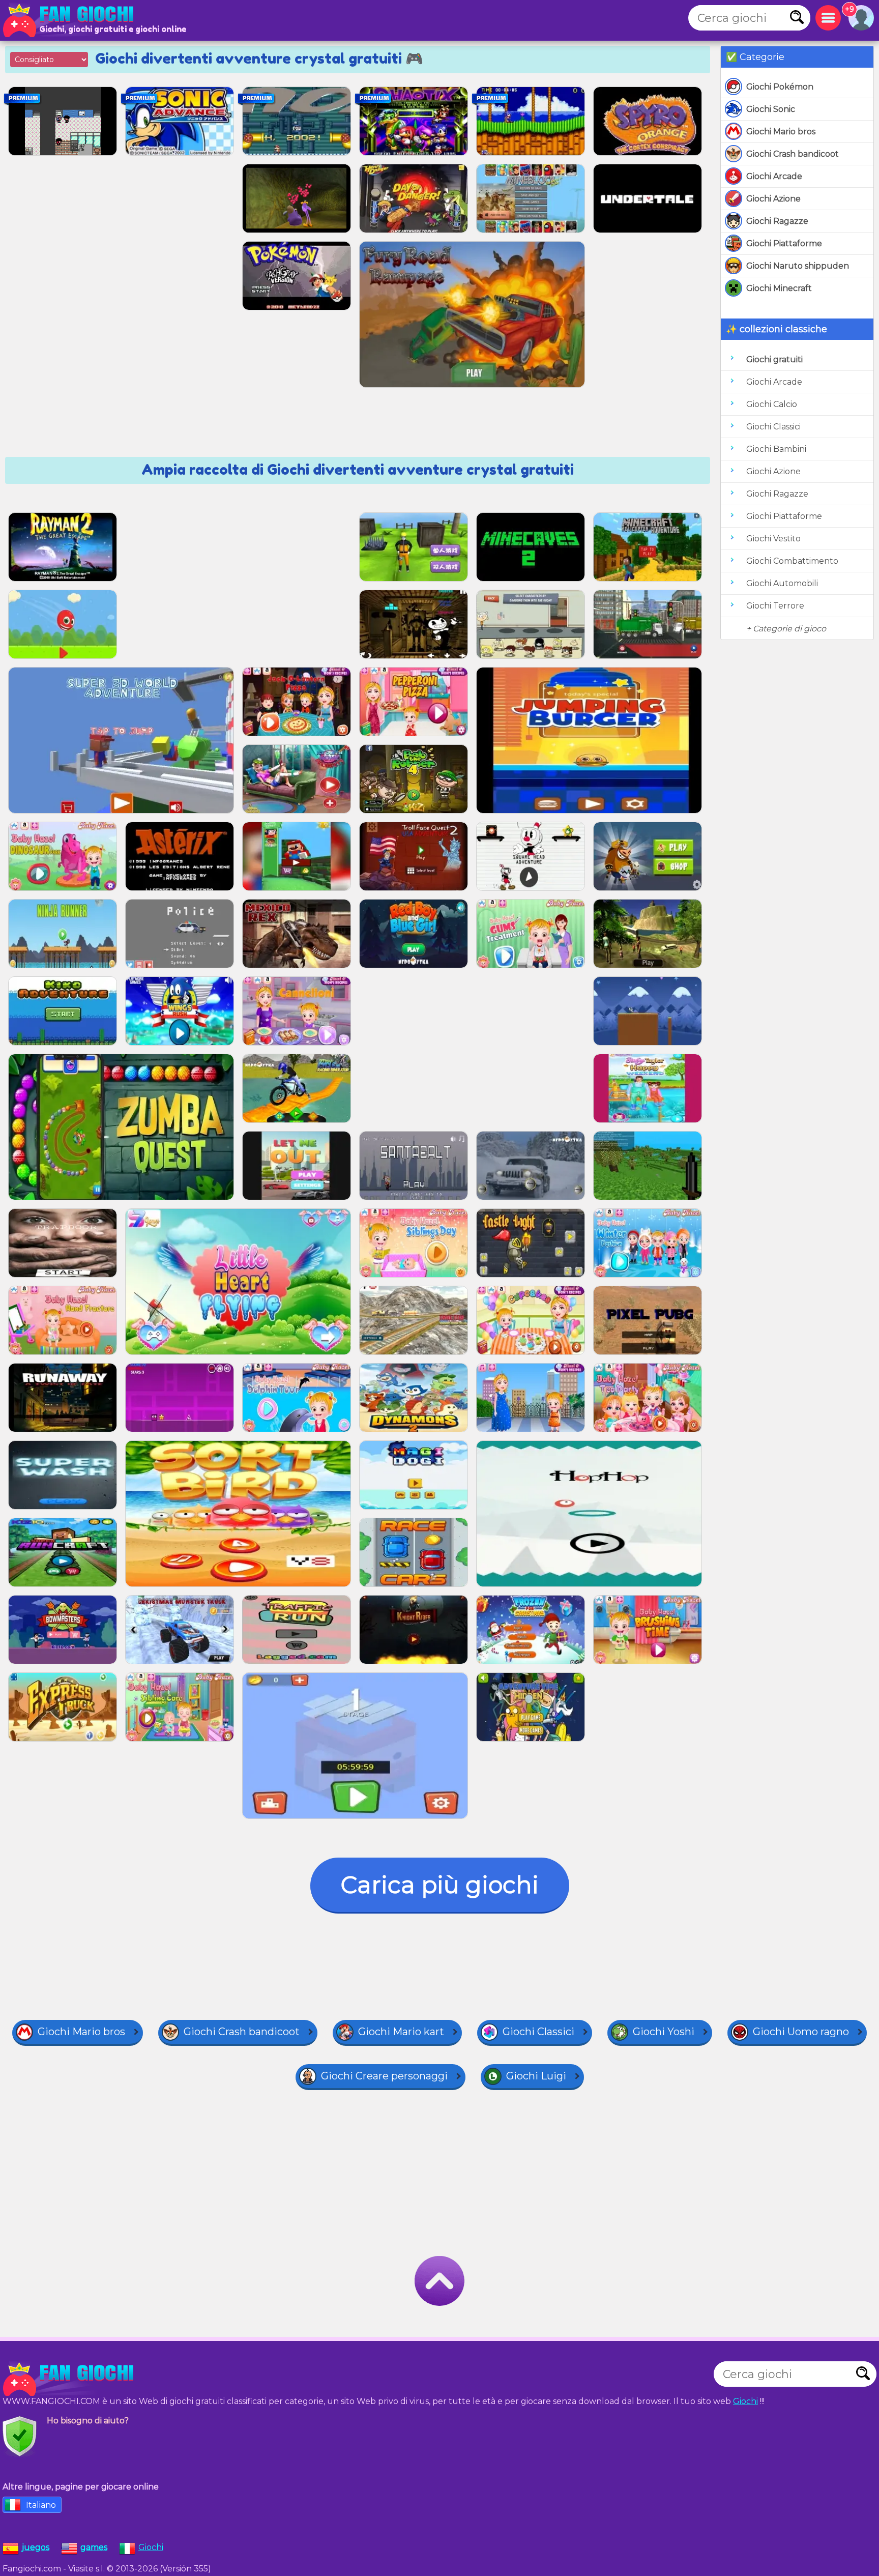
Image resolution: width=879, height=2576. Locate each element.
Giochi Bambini (776, 449)
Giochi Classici (773, 427)
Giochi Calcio (772, 404)
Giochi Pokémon (780, 87)
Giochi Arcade (774, 176)
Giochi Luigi (536, 2076)
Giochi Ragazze (777, 221)
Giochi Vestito (773, 539)
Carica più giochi (440, 1885)
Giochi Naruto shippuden (798, 266)
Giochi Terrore (775, 606)
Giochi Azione (773, 199)
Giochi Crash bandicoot (793, 154)
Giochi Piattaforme (784, 243)
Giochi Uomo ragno (801, 2032)
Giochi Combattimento (792, 561)
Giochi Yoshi (664, 2032)
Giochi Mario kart (401, 2032)
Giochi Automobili (782, 583)
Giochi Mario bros (781, 132)
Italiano (41, 2505)
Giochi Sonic (771, 109)
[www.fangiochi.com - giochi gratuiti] (71, 2379)
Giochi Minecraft (779, 288)
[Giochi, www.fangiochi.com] (71, 20)
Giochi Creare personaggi (384, 2076)
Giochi (745, 2401)
